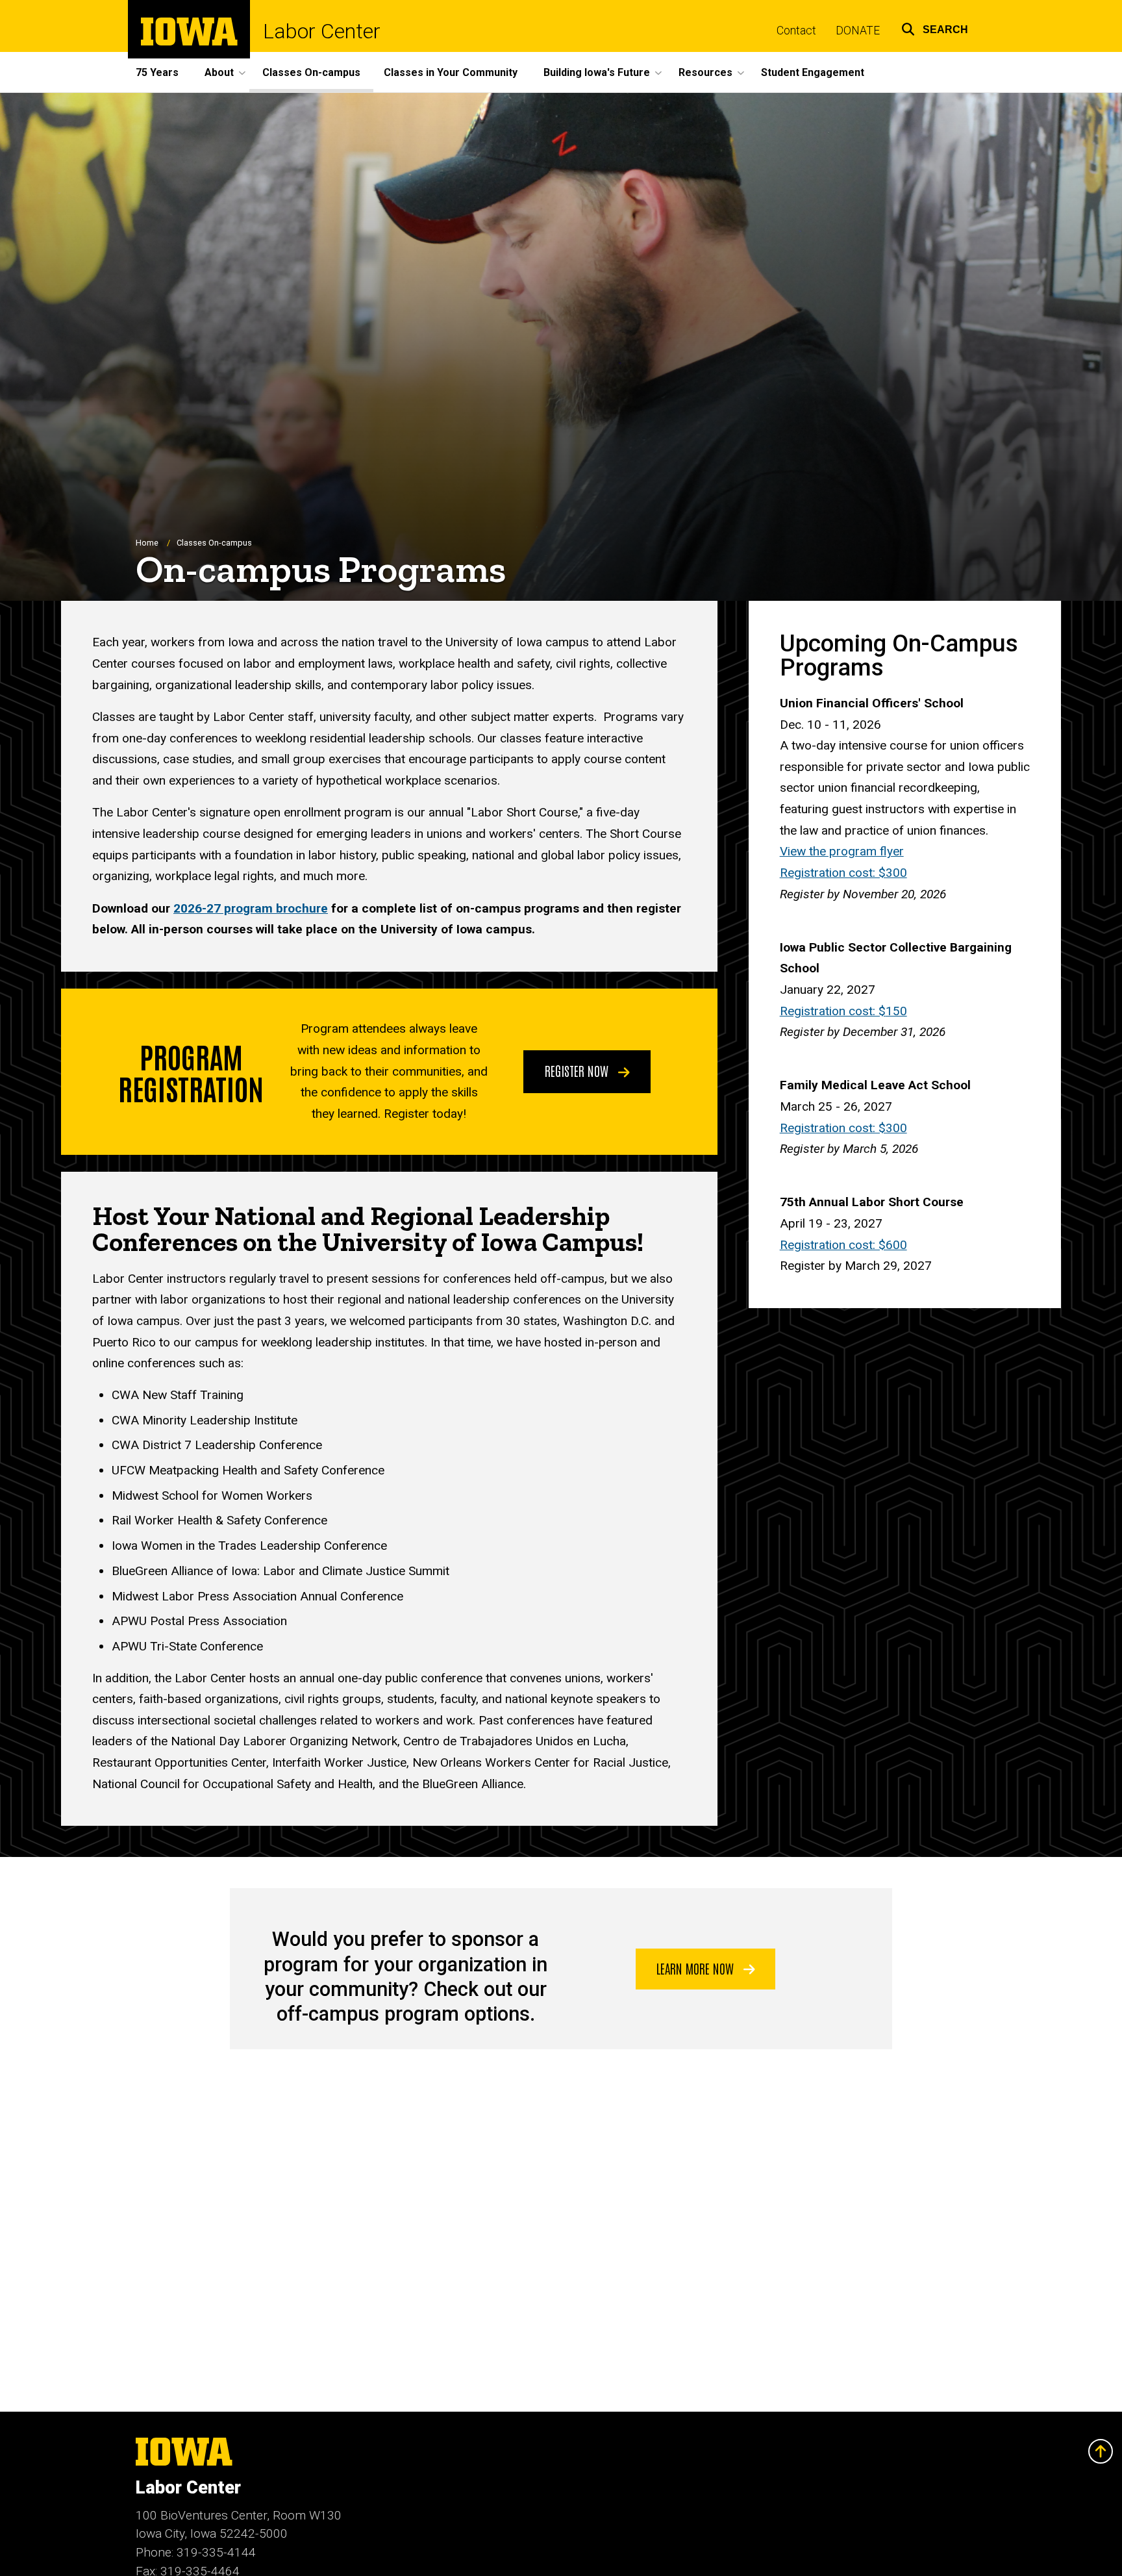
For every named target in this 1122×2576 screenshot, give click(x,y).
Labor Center (322, 31)
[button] (935, 28)
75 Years (157, 72)
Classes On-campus (311, 72)
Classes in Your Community (451, 72)
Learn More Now (697, 1968)
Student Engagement (813, 72)
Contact (796, 31)
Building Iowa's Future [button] (597, 72)
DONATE (858, 31)
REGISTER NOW (578, 1070)
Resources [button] (705, 72)
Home (147, 543)
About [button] (219, 72)
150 (843, 1011)
